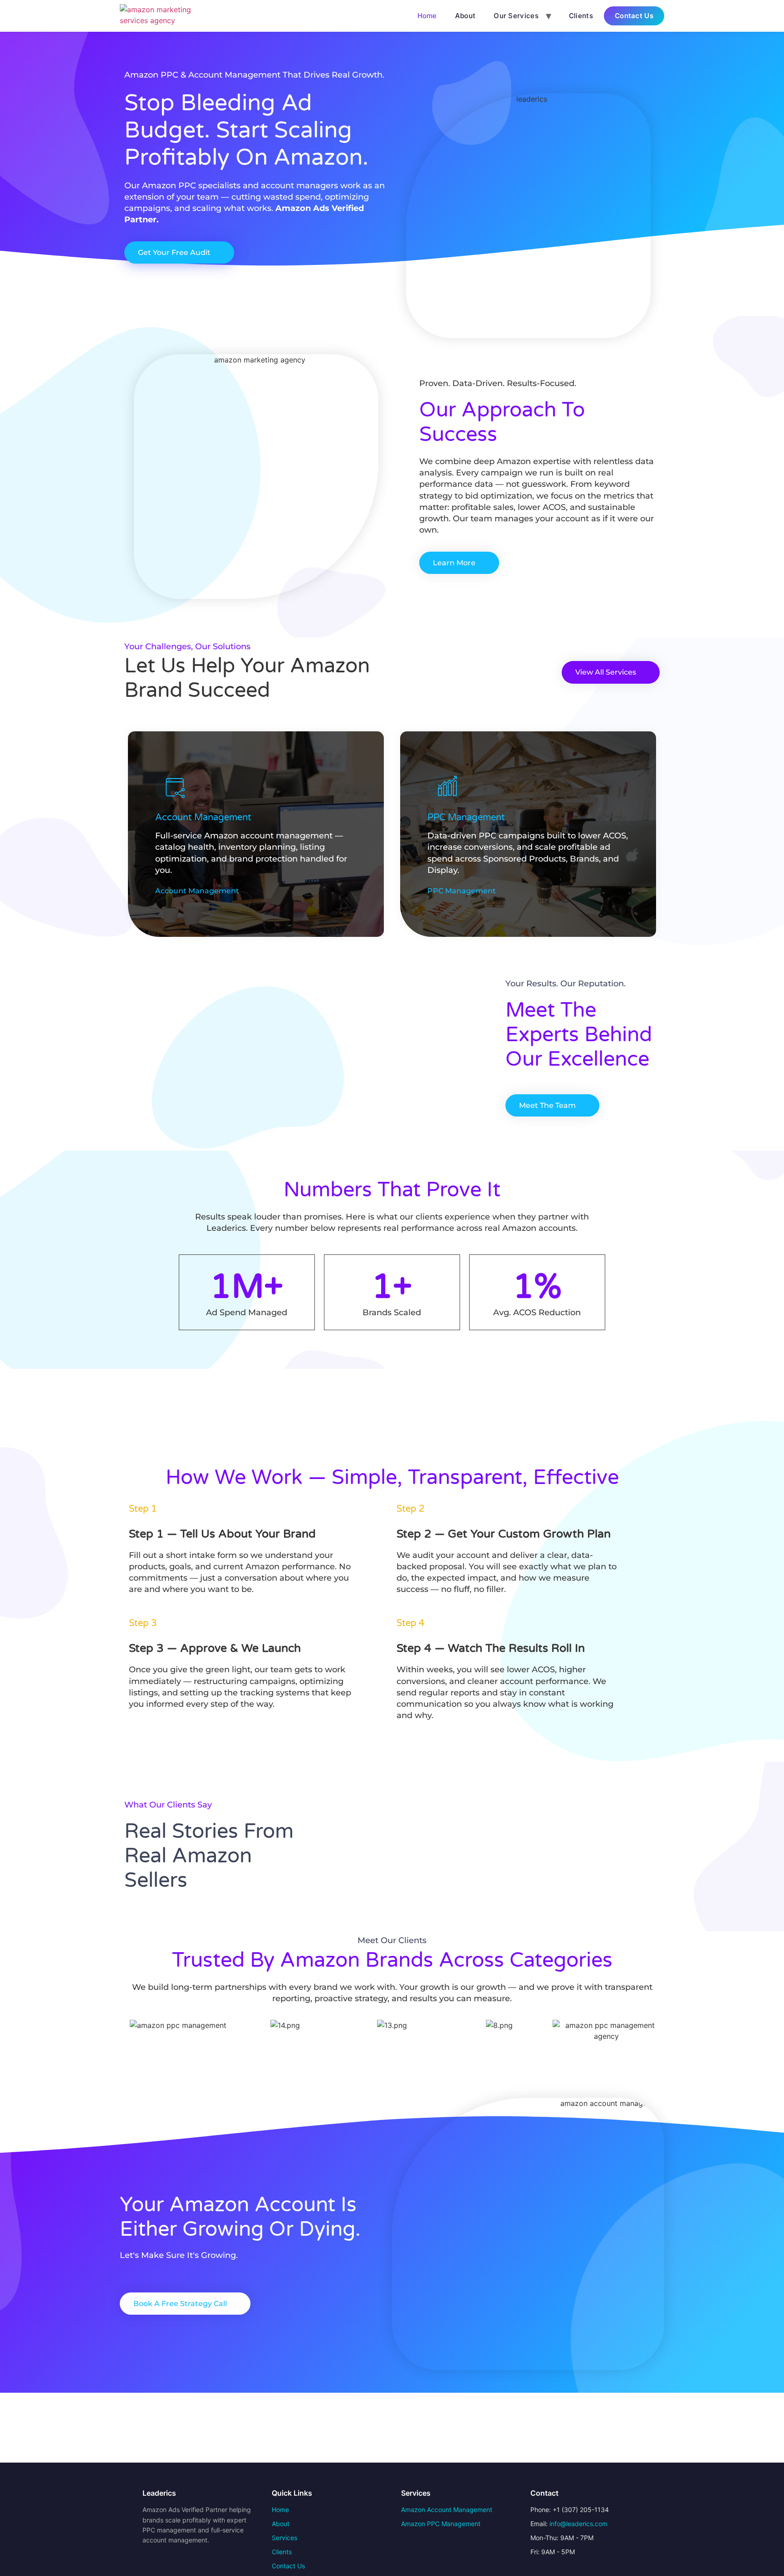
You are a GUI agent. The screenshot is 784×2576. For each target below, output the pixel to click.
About (465, 16)
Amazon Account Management (447, 2510)
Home (427, 16)
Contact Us (634, 16)
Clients (581, 16)
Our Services (516, 16)
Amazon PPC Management (441, 2524)
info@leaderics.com (578, 2524)
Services (284, 2538)
